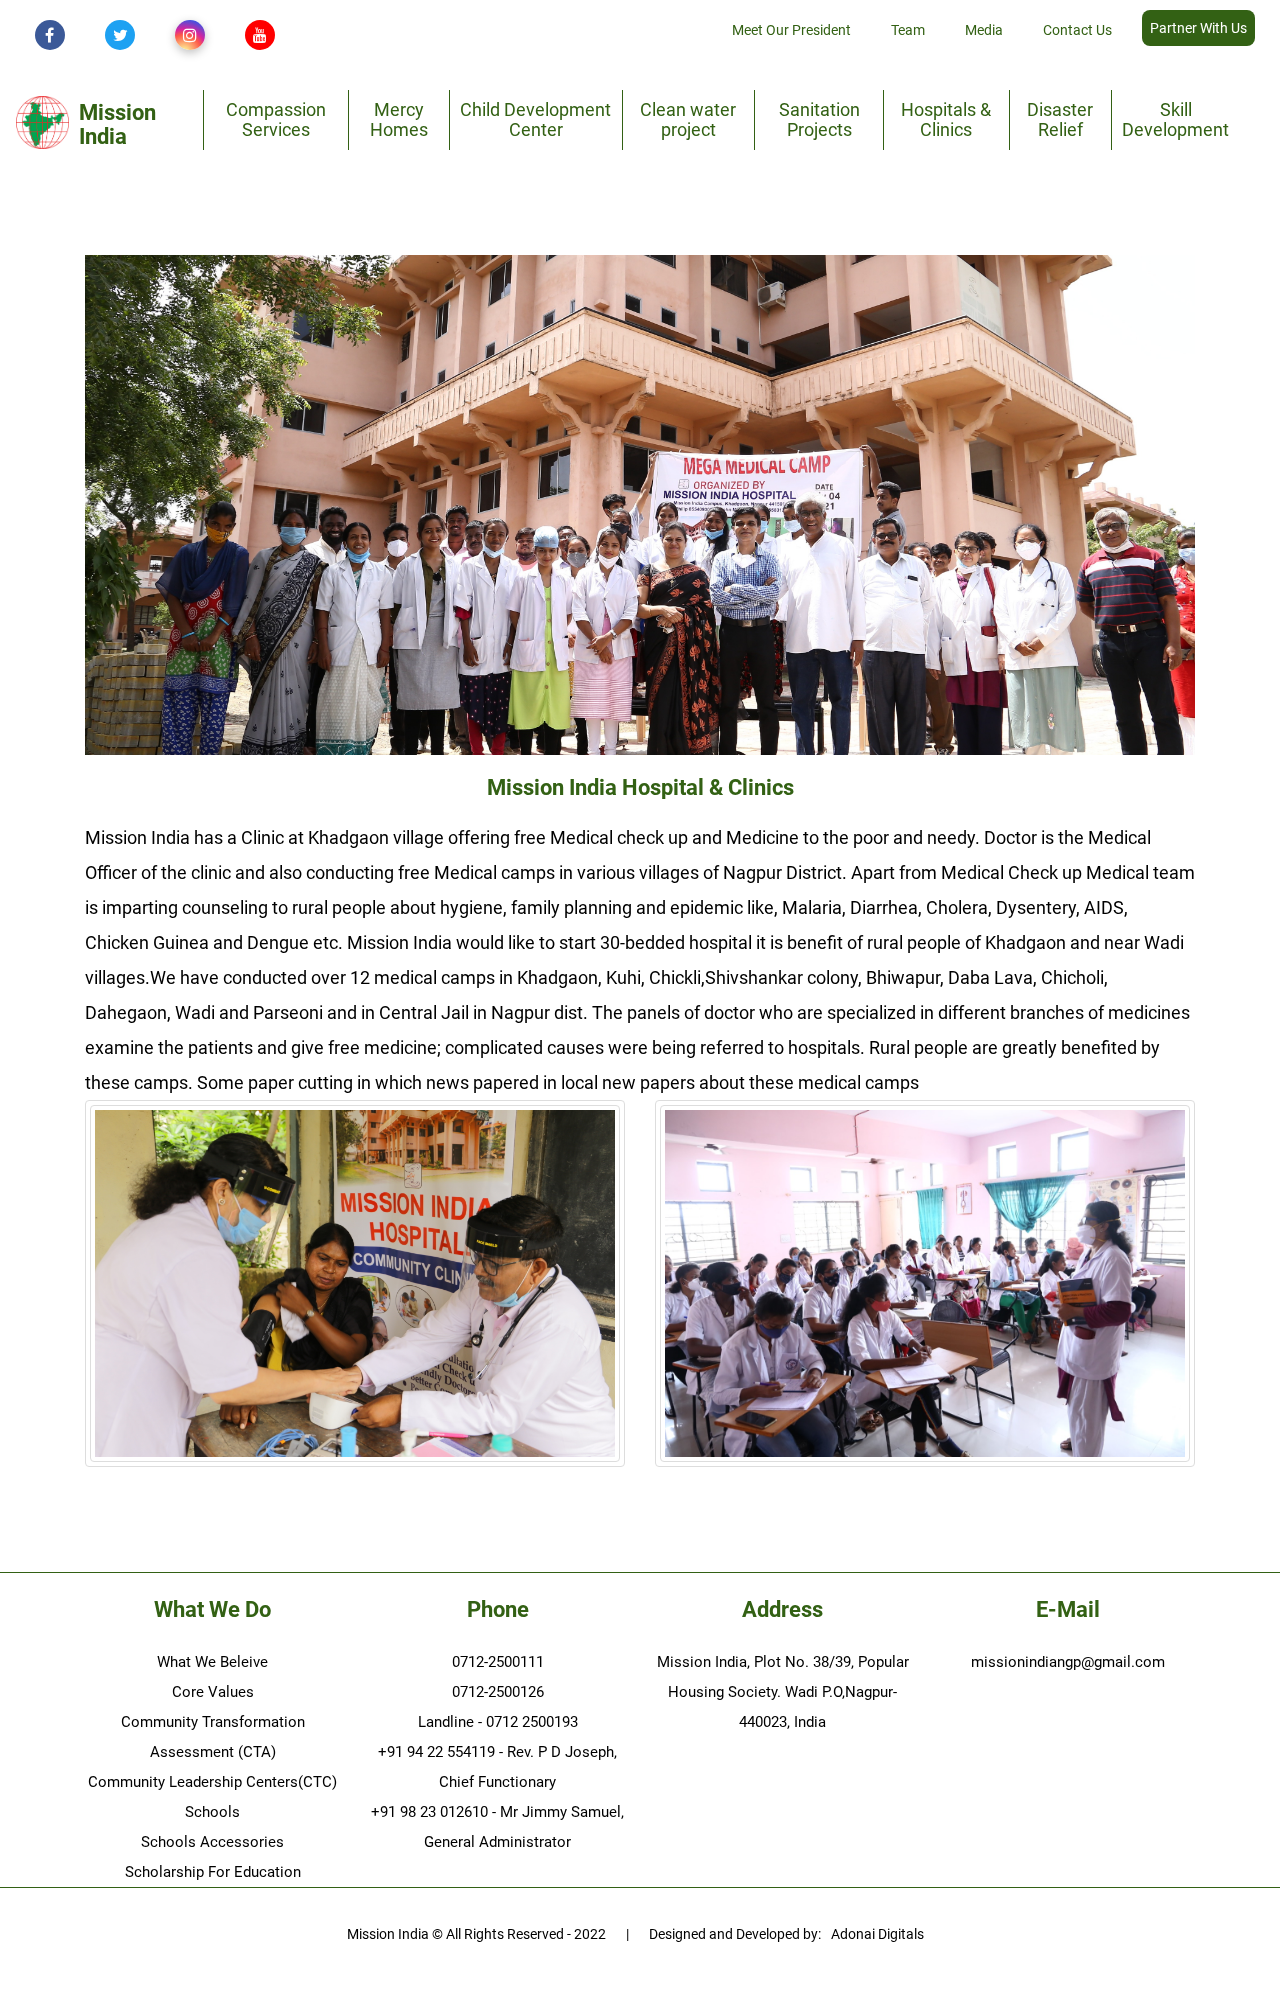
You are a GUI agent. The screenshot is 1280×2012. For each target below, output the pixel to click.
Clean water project (688, 119)
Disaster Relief (1060, 119)
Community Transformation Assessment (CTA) (213, 1737)
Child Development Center (535, 119)
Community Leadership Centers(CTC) (212, 1782)
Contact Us (1077, 30)
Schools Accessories (212, 1842)
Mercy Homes (399, 119)
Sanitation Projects (819, 119)
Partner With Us (1198, 28)
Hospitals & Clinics (946, 119)
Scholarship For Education (213, 1872)
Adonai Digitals (877, 1934)
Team (908, 30)
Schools (212, 1812)
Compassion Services (276, 119)
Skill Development (1175, 119)
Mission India (117, 125)
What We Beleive (212, 1662)
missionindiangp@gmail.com (1068, 1662)
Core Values (213, 1692)
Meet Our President (791, 30)
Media (984, 30)
